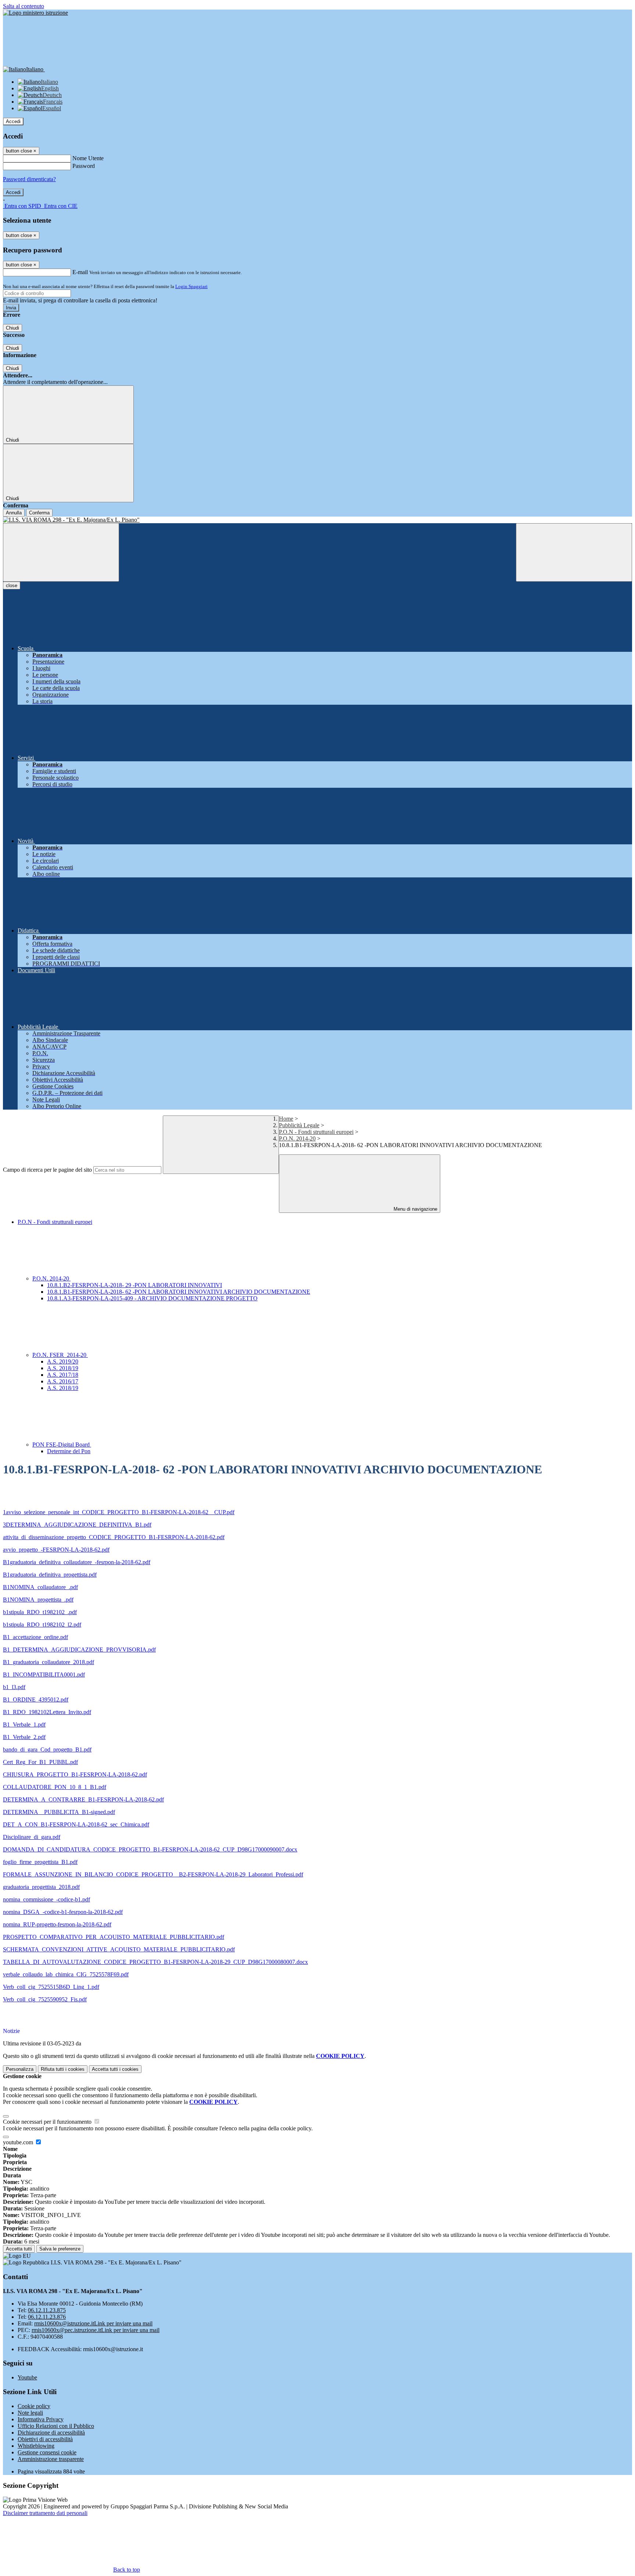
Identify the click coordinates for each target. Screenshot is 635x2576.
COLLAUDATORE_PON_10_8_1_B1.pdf (55, 1787)
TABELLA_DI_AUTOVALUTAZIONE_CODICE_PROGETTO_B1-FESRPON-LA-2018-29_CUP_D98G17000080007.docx (155, 1962)
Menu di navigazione (415, 1209)
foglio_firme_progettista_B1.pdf (40, 1862)
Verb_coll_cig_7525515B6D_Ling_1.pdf (51, 1987)
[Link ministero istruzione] (35, 13)
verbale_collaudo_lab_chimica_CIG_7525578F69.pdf (66, 1974)
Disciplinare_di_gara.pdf (32, 1837)
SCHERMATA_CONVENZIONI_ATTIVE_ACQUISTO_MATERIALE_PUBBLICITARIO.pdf (119, 1949)
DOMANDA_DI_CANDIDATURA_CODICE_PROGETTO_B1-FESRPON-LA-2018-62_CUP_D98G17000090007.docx (150, 1849)
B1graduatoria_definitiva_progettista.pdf (50, 1575)
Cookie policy (34, 2406)
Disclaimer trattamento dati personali (45, 2513)
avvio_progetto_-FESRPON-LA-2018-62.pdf (56, 1550)
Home (286, 1119)
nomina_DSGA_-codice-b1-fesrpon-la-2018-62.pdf (63, 1912)
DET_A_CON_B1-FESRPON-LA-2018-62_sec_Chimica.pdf (76, 1824)
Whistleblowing (36, 2446)
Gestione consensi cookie (47, 2452)
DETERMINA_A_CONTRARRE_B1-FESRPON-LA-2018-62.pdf (83, 1799)
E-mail (80, 272)
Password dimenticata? (29, 179)
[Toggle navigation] (61, 552)
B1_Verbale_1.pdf (24, 1724)
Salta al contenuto (24, 6)
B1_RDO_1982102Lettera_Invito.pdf (47, 1712)
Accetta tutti (115, 2069)
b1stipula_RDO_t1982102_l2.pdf (42, 1625)
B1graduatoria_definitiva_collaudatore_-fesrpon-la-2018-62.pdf (77, 1562)
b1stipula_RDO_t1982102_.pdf (40, 1612)
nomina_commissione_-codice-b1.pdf (46, 1899)
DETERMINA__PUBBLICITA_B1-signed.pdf (59, 1812)
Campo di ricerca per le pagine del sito (47, 1170)
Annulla (14, 513)
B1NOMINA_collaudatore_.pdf (40, 1587)
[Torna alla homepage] (317, 520)
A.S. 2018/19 (63, 1368)
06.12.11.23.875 (47, 2310)
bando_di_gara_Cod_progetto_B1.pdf (47, 1749)
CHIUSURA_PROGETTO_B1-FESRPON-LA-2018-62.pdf (75, 1774)
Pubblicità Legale (299, 1125)
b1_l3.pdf (14, 1687)
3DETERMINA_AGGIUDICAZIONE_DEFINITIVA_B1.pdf (77, 1525)
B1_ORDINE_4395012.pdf (36, 1700)
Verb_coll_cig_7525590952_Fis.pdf (45, 1999)
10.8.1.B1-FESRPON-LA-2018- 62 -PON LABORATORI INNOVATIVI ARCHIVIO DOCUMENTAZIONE (179, 1292)
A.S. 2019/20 (63, 1361)
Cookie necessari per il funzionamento (48, 2122)
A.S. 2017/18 (63, 1375)
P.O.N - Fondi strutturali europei (316, 1132)
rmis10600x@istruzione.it (93, 2323)
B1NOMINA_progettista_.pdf (38, 1600)
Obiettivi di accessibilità (45, 2439)
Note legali (30, 2413)
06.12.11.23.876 (47, 2317)
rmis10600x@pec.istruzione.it (96, 2330)
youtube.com (19, 2142)
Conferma (39, 513)
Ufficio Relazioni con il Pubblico (56, 2426)
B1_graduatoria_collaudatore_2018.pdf (49, 1662)
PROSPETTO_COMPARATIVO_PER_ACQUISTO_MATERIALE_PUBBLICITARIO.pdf (114, 1937)
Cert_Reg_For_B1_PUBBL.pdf (40, 1762)
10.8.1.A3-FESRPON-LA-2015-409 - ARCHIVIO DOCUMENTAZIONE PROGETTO (152, 1298)
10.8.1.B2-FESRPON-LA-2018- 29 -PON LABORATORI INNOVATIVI (134, 1285)
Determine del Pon (69, 1451)
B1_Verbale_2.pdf (24, 1737)
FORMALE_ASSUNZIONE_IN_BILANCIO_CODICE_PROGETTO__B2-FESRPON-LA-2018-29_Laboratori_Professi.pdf (153, 1874)
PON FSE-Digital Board (62, 1445)
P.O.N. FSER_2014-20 (60, 1355)
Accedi (13, 121)
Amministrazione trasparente (51, 2459)
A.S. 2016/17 (63, 1381)
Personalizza (20, 2069)
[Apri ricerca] (574, 552)
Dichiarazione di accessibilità (51, 2433)
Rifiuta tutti (63, 2069)
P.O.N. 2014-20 (297, 1138)
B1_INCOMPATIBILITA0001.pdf (44, 1675)
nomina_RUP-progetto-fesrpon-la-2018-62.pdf (57, 1924)
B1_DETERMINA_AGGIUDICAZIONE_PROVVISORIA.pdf (79, 1650)
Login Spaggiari (191, 286)
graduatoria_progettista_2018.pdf (41, 1887)
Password (84, 166)
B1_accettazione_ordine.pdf (35, 1637)
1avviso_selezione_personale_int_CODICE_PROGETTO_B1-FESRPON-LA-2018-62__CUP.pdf (119, 1512)
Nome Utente (88, 158)
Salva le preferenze (60, 2249)
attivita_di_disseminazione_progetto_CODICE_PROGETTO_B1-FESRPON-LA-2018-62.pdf (114, 1537)
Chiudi (12, 328)
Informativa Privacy (41, 2419)
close (12, 585)
